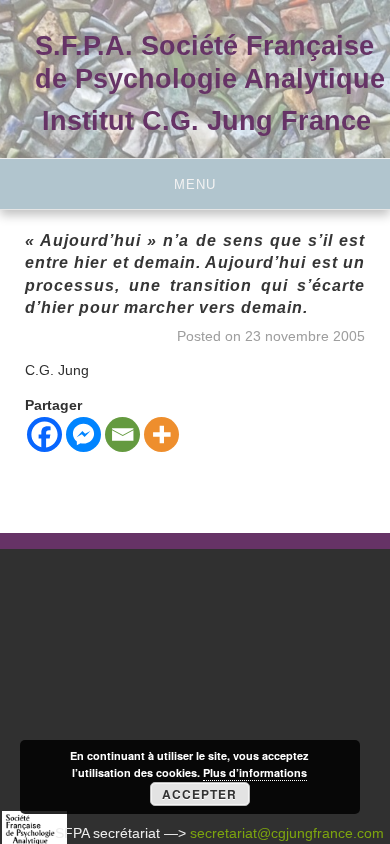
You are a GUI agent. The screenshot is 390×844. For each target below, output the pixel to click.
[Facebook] (44, 434)
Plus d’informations (255, 772)
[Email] (122, 434)
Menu (195, 184)
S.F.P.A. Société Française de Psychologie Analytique (210, 62)
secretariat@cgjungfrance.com (287, 833)
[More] (161, 434)
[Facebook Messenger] (83, 434)
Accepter (199, 794)
